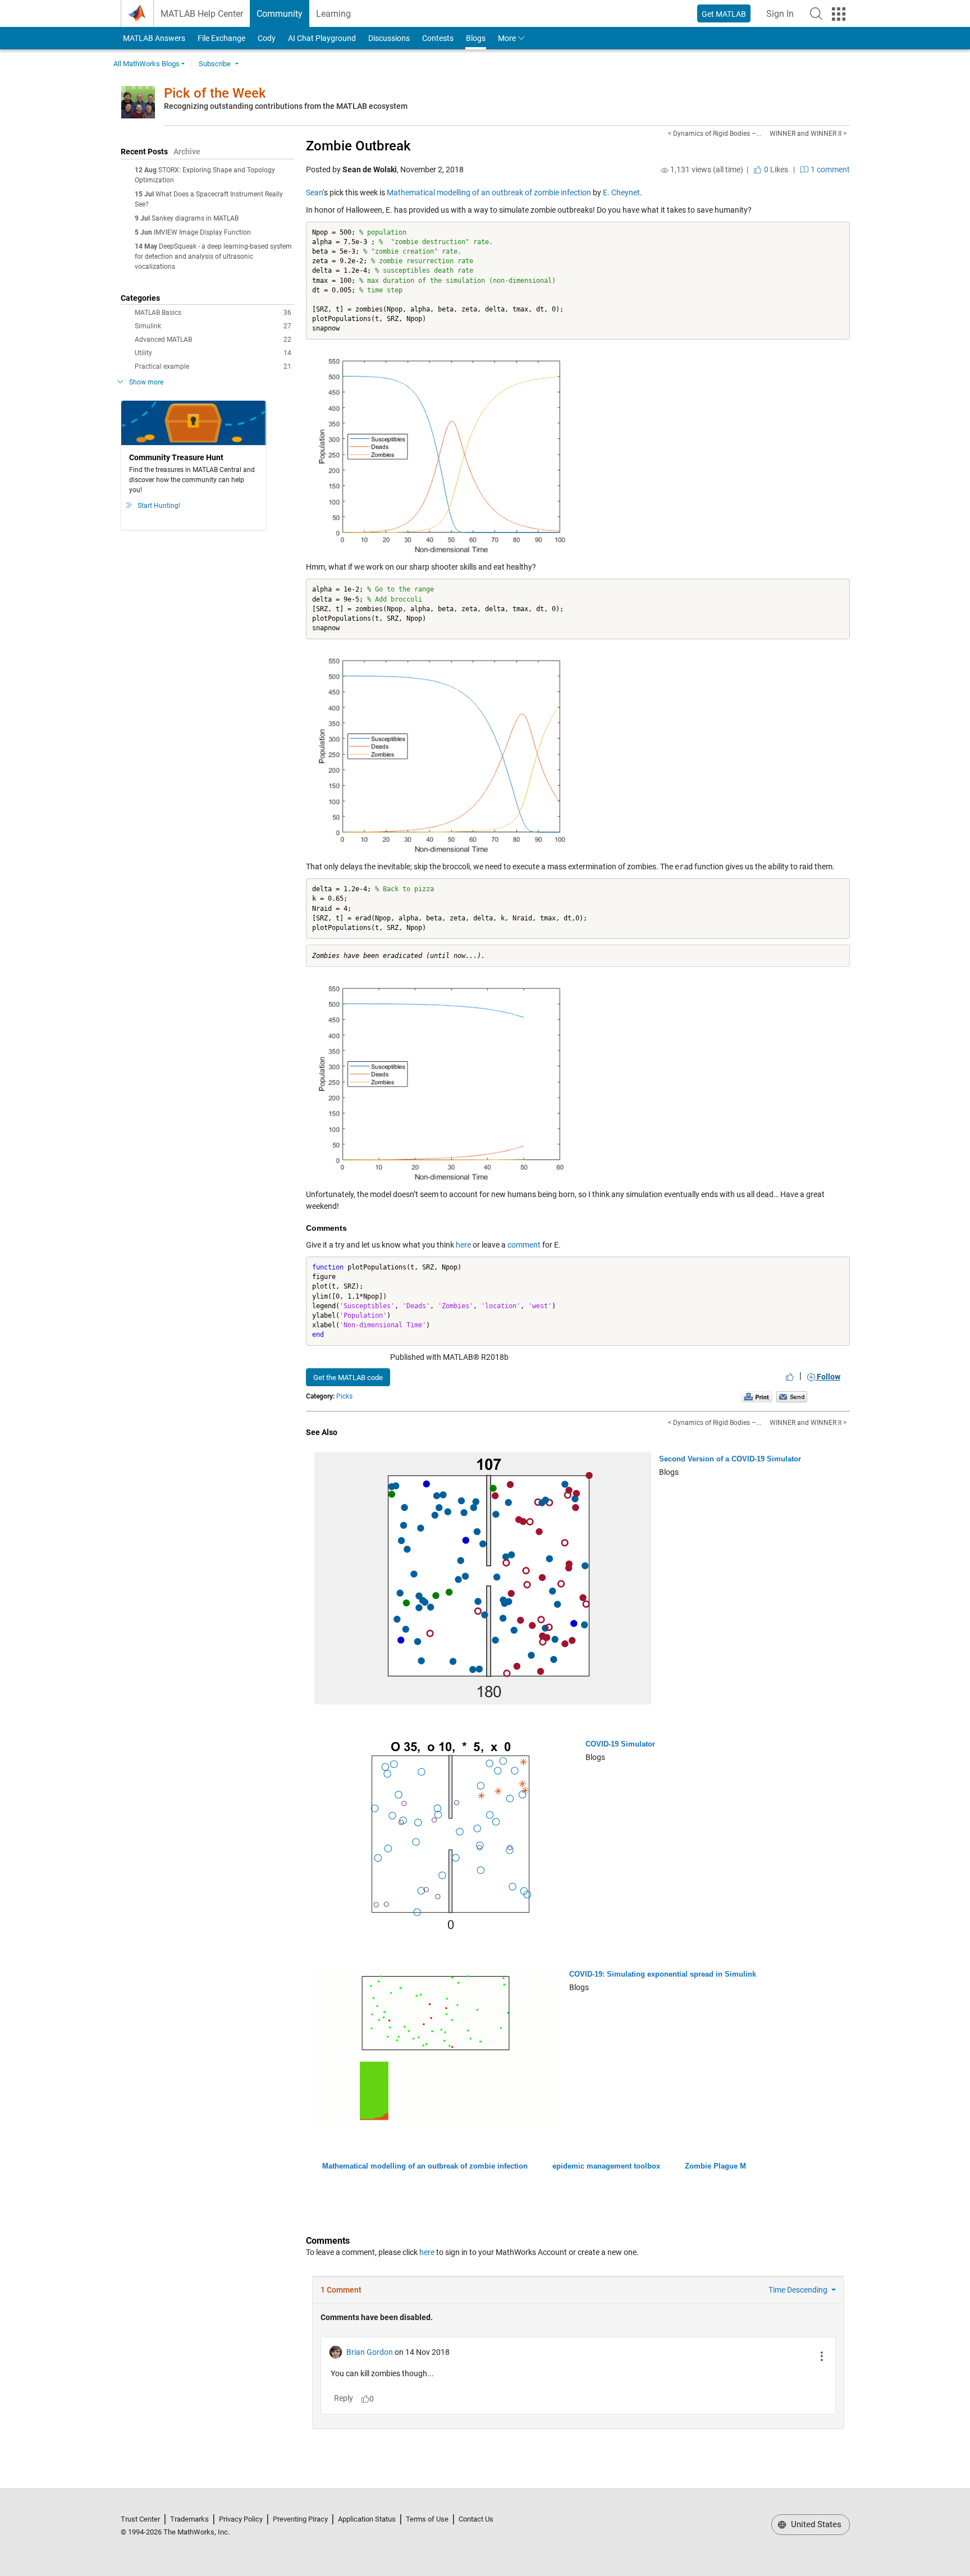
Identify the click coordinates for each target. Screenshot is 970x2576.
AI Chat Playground (322, 38)
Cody (267, 38)
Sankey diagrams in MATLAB (195, 218)
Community (280, 14)
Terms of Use (427, 2519)
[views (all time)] (665, 170)
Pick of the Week (215, 93)
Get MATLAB (724, 14)
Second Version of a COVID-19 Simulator (730, 1459)
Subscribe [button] (215, 64)
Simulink (213, 326)
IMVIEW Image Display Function (202, 232)
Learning (333, 14)
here (463, 1245)
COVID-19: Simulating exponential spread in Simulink (663, 1974)
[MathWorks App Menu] (839, 14)
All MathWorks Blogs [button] (147, 64)
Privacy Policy (241, 2519)
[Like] (790, 1377)
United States (815, 2524)
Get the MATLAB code (348, 1378)
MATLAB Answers (153, 38)
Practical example (213, 366)
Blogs (476, 38)
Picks (344, 1396)
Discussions (389, 38)
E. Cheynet (621, 192)
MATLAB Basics (213, 313)
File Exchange (221, 38)
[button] (816, 13)
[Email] (792, 1396)
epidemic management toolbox (606, 2166)
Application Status (367, 2519)
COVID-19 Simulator (620, 1744)
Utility (213, 353)
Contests (438, 38)
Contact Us (476, 2519)
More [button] (507, 38)
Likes (775, 169)
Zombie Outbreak (358, 146)
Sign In (783, 17)
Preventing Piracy (300, 2519)
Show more (146, 382)
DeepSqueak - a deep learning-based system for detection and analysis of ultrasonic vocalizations (213, 256)
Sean (314, 192)
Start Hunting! (159, 506)
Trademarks (189, 2519)
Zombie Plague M (715, 2166)
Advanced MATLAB (213, 340)
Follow (828, 1377)
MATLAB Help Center (202, 14)
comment (524, 1245)
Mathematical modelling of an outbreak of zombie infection (489, 192)
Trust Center (140, 2519)
